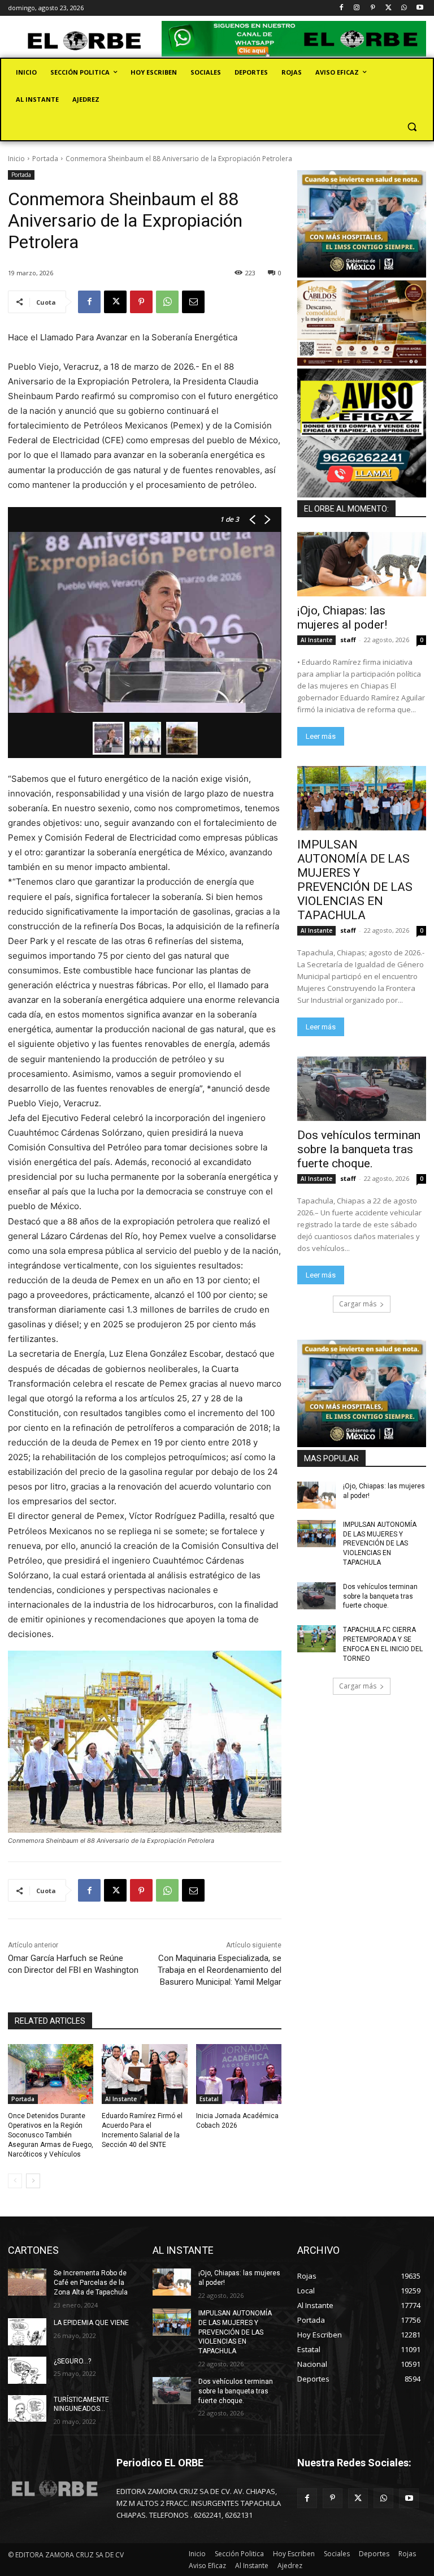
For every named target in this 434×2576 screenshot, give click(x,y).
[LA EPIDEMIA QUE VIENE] (27, 2332)
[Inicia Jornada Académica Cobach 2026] (239, 2074)
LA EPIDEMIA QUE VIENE (91, 2323)
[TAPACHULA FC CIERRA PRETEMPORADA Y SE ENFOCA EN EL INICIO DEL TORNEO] (316, 1639)
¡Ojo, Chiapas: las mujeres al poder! (342, 618)
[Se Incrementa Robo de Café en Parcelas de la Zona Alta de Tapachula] (27, 2282)
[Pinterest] (373, 8)
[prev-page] (15, 2181)
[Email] (193, 302)
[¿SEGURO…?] (27, 2370)
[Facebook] (341, 8)
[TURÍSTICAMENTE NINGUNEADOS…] (27, 2409)
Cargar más (358, 1304)
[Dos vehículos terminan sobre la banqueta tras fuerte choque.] (362, 1089)
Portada (45, 159)
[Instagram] (357, 8)
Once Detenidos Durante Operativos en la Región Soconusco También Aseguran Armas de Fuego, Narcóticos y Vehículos (51, 2135)
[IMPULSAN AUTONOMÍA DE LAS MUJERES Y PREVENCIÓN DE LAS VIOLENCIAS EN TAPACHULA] (362, 798)
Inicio (16, 159)
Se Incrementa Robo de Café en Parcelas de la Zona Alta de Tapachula (91, 2283)
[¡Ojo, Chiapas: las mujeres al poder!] (362, 564)
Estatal (209, 2099)
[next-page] (33, 2181)
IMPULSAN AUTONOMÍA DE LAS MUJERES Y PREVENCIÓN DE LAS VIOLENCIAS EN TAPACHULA (355, 880)
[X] (389, 8)
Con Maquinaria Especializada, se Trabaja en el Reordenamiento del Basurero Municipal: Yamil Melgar (220, 1970)
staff (348, 640)
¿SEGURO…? (72, 2361)
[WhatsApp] (404, 8)
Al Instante (121, 2099)
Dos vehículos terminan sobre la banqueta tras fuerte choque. (359, 1149)
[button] (412, 127)
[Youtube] (420, 8)
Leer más (321, 736)
